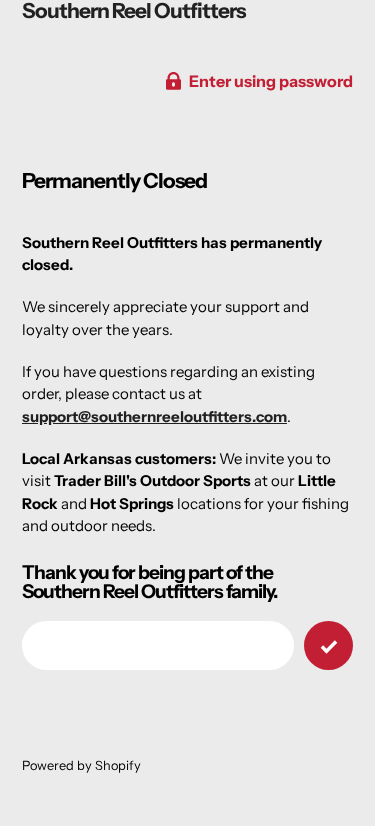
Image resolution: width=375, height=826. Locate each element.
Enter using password (271, 81)
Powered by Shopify (81, 765)
